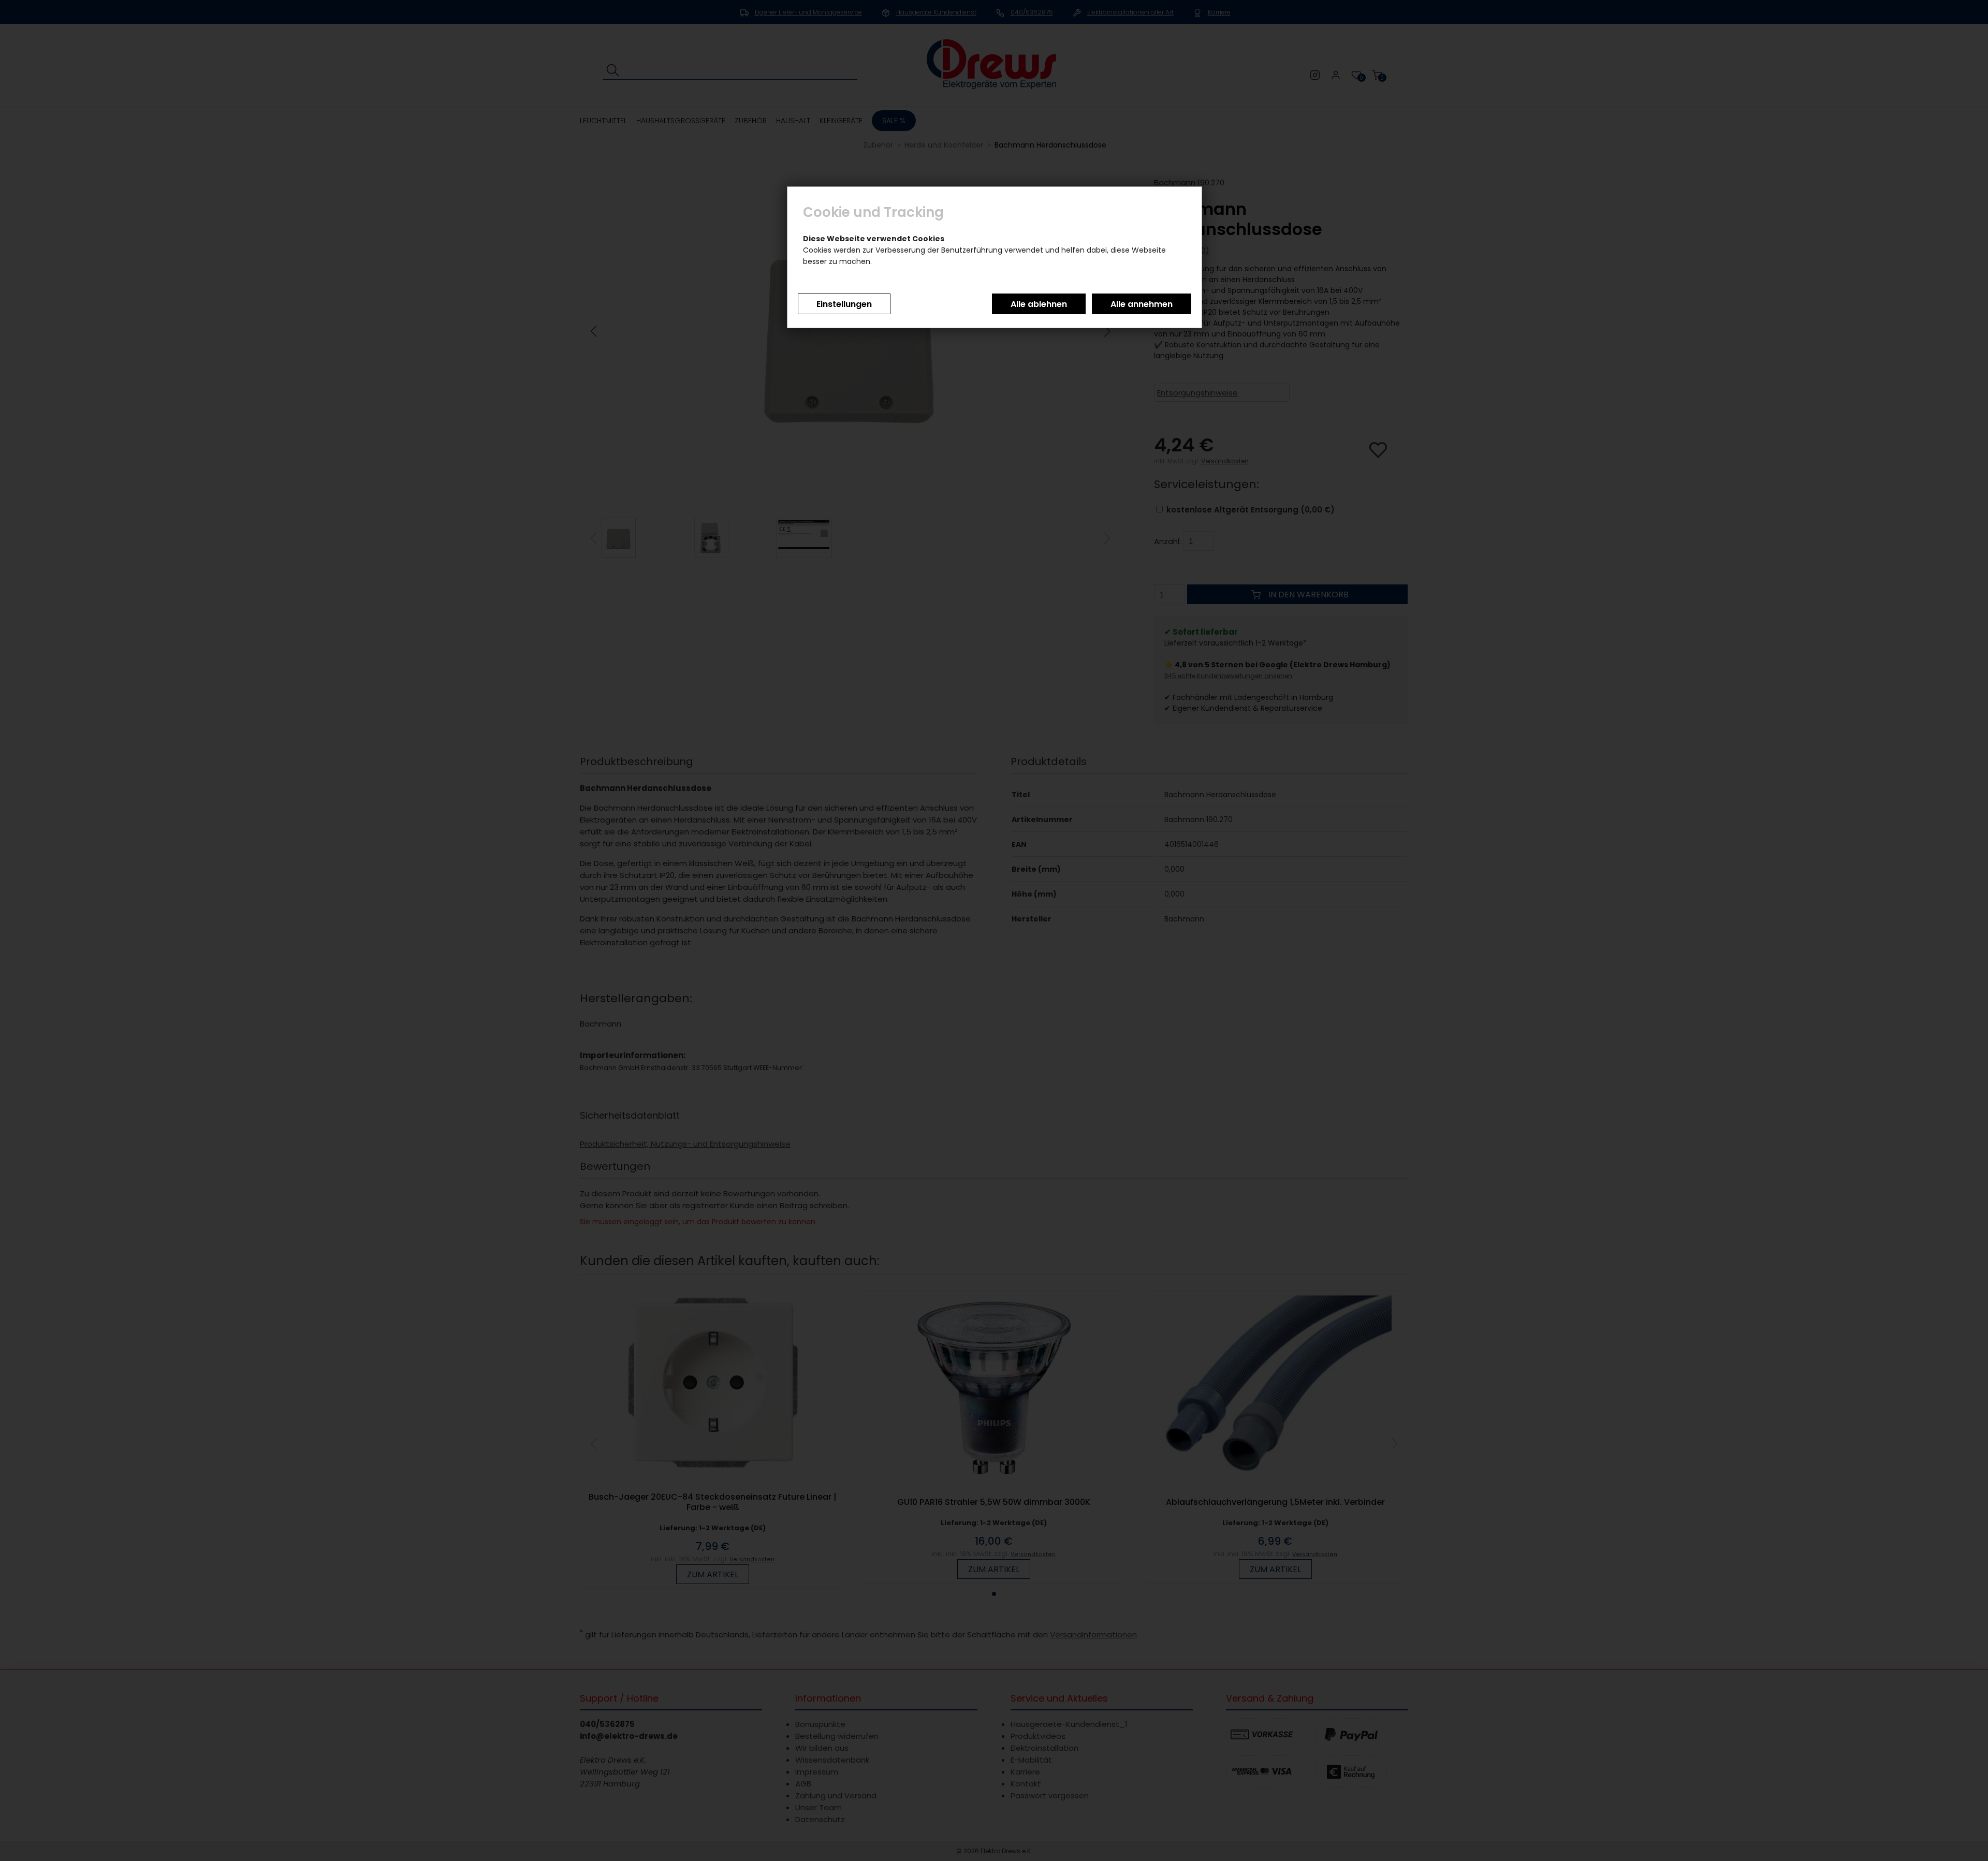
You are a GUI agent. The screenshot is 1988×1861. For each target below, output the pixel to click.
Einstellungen (844, 304)
